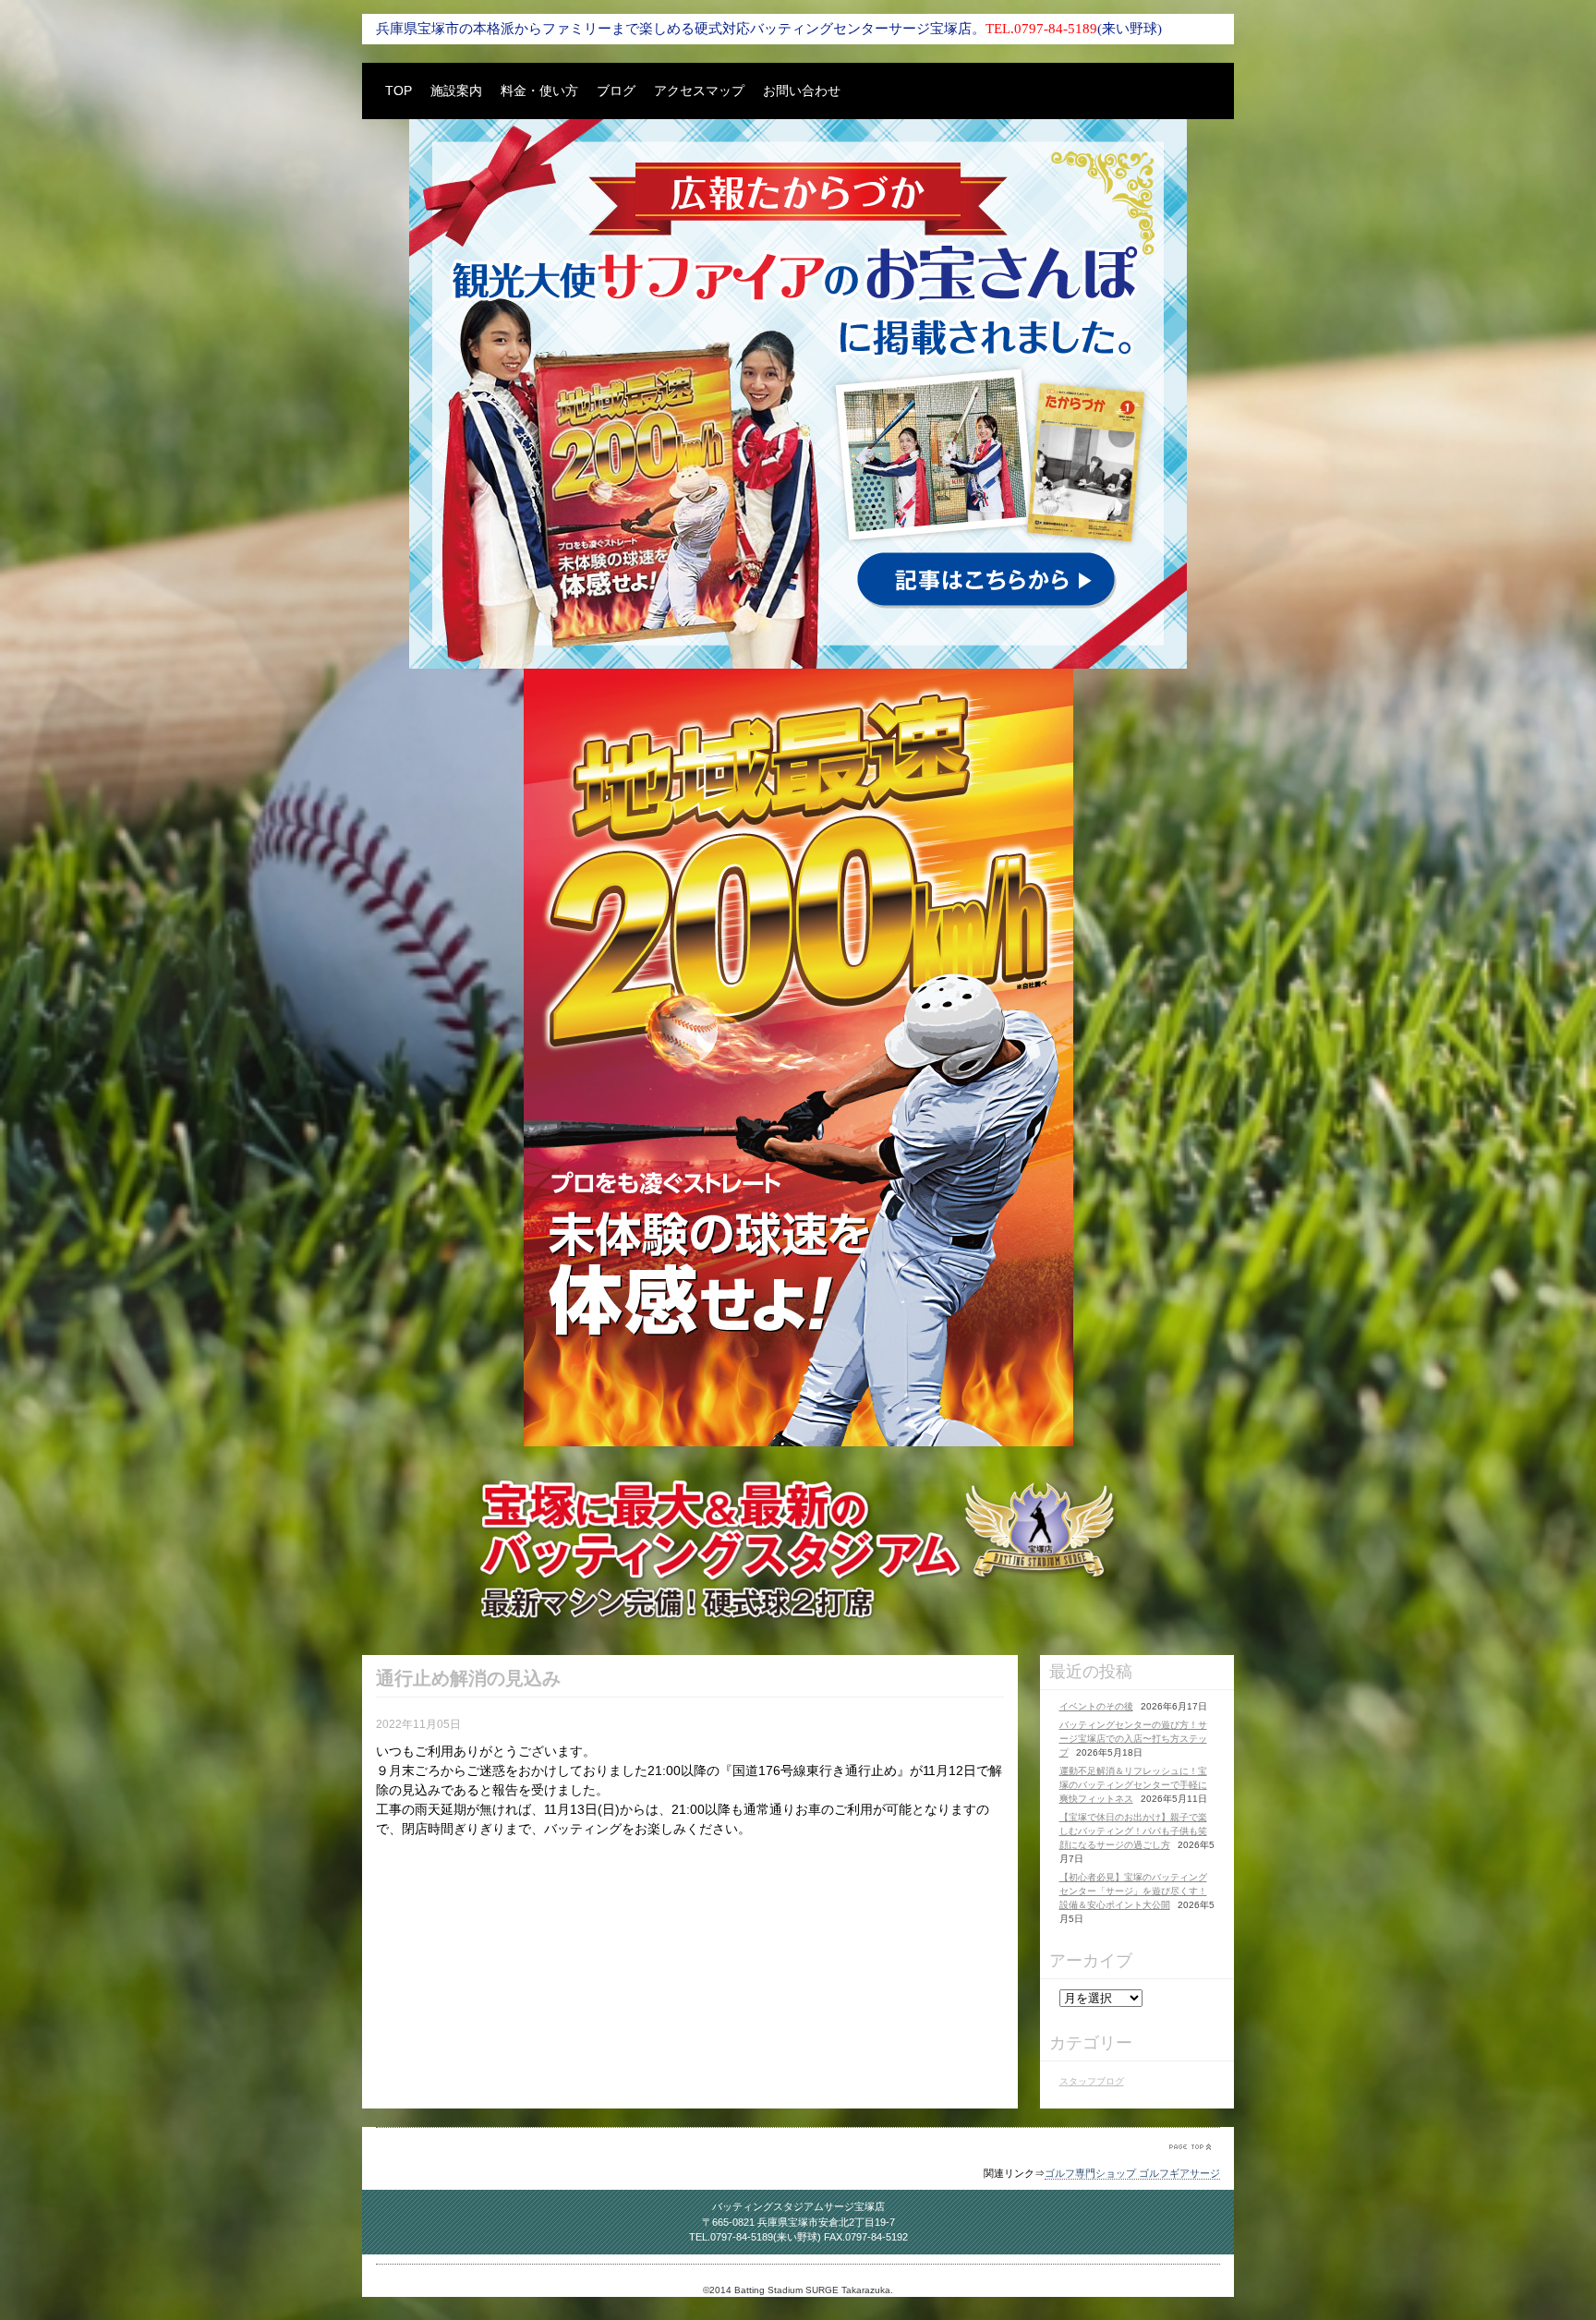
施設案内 (456, 91)
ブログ (616, 91)
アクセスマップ (699, 91)
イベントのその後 (1096, 1706)
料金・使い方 (539, 91)
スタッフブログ (1092, 2081)
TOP (399, 91)
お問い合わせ (802, 91)
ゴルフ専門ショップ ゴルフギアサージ (1132, 2173)
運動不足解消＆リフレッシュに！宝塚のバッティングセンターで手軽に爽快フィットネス (1133, 1785)
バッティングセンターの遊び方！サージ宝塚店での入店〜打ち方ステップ (1133, 1739)
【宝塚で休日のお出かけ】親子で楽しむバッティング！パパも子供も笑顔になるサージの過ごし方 (1133, 1831)
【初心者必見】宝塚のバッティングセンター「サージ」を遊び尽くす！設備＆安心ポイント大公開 (1133, 1891)
